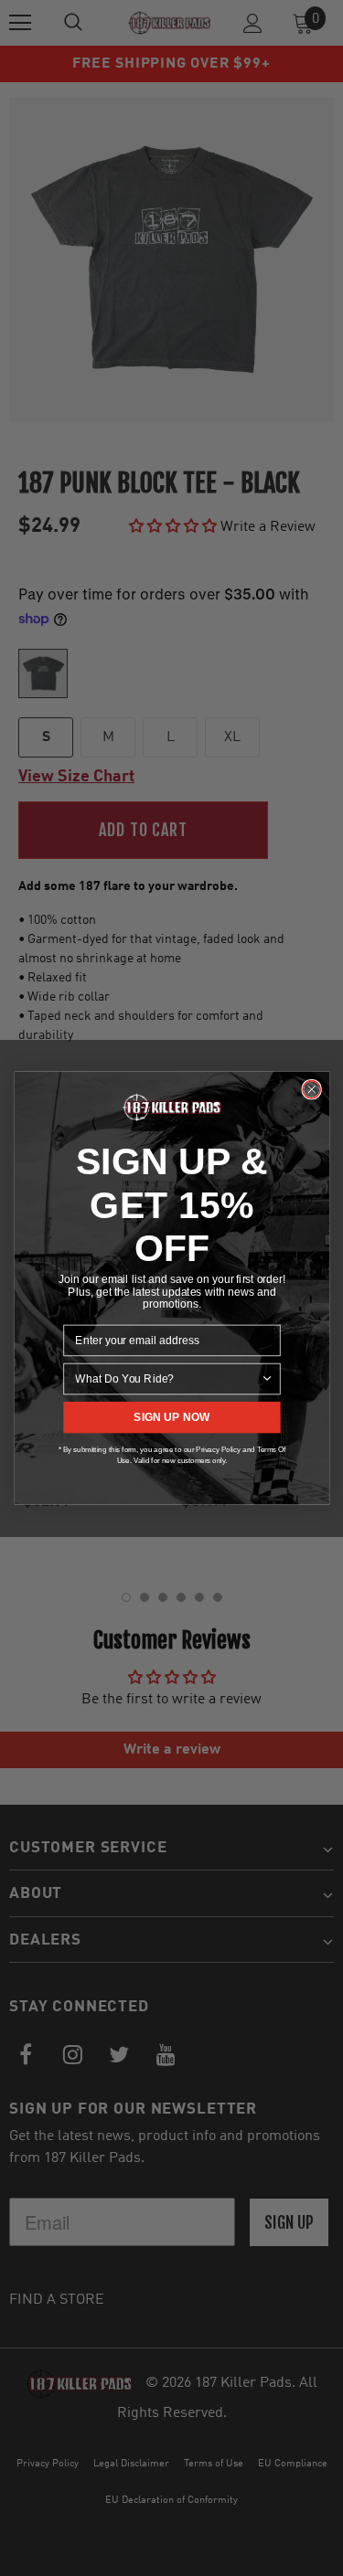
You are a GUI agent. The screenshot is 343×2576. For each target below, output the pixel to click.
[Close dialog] (311, 1089)
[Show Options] (267, 1379)
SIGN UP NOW (171, 1417)
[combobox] (167, 1379)
